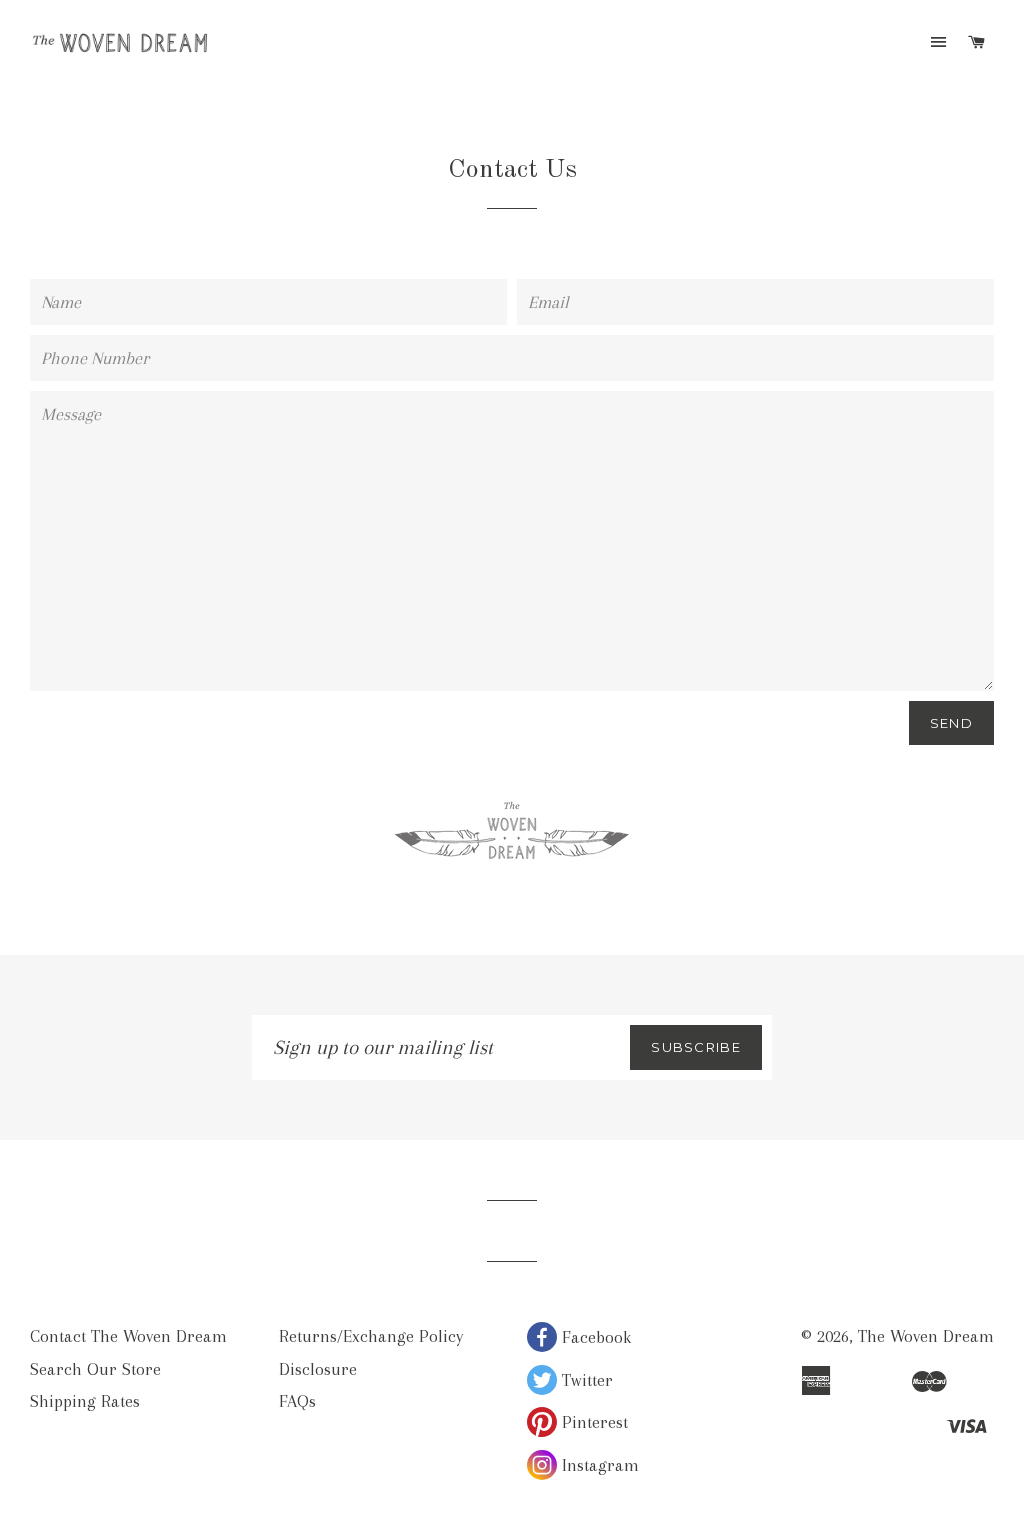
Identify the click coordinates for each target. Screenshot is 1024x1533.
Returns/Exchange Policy (371, 1336)
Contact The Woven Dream (128, 1336)
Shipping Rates (85, 1401)
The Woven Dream (926, 1336)
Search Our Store (95, 1369)
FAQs (297, 1401)
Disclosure (318, 1369)
